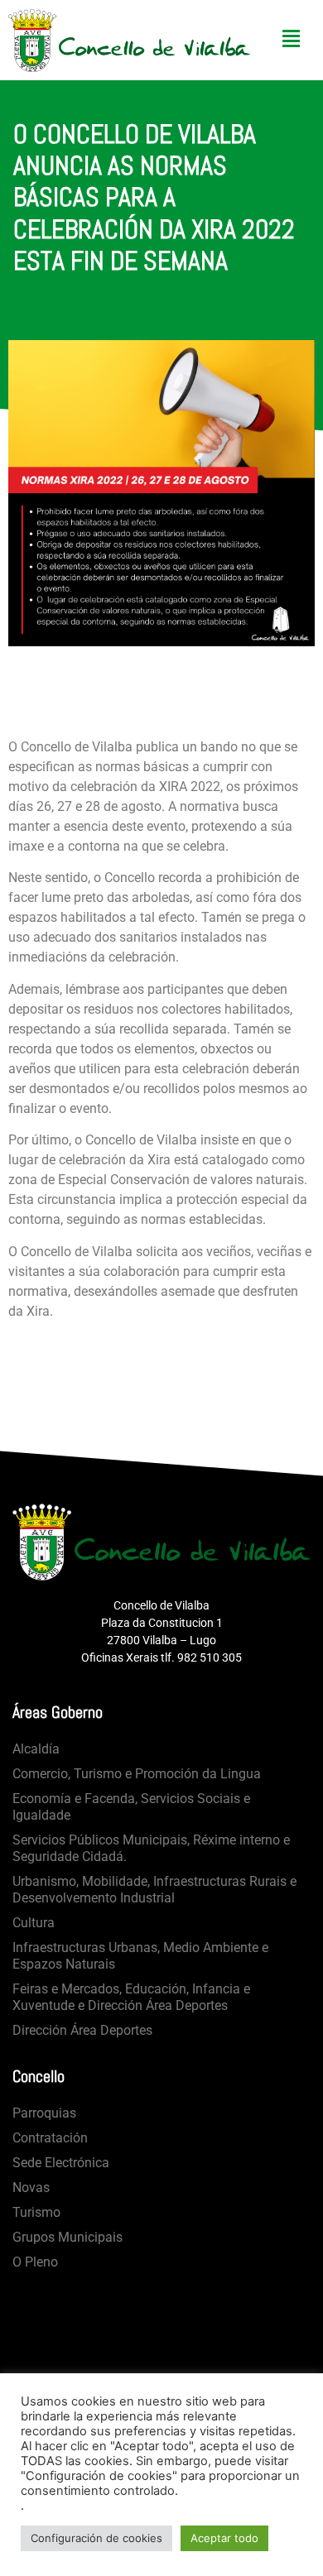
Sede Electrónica (61, 2163)
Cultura (34, 1923)
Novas (31, 2187)
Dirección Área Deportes (82, 2030)
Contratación (50, 2138)
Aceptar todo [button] (224, 2538)
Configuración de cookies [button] (96, 2538)
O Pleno (35, 2262)
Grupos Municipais (67, 2237)
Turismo (36, 2212)
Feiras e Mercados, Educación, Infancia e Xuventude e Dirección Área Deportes (131, 1997)
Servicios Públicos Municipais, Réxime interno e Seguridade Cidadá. (151, 1848)
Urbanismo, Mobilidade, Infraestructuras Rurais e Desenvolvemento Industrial (154, 1890)
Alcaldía (36, 1749)
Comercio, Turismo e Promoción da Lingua (137, 1774)
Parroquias (44, 2113)
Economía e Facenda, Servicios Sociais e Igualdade (131, 1807)
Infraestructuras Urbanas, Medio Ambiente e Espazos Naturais (140, 1956)
